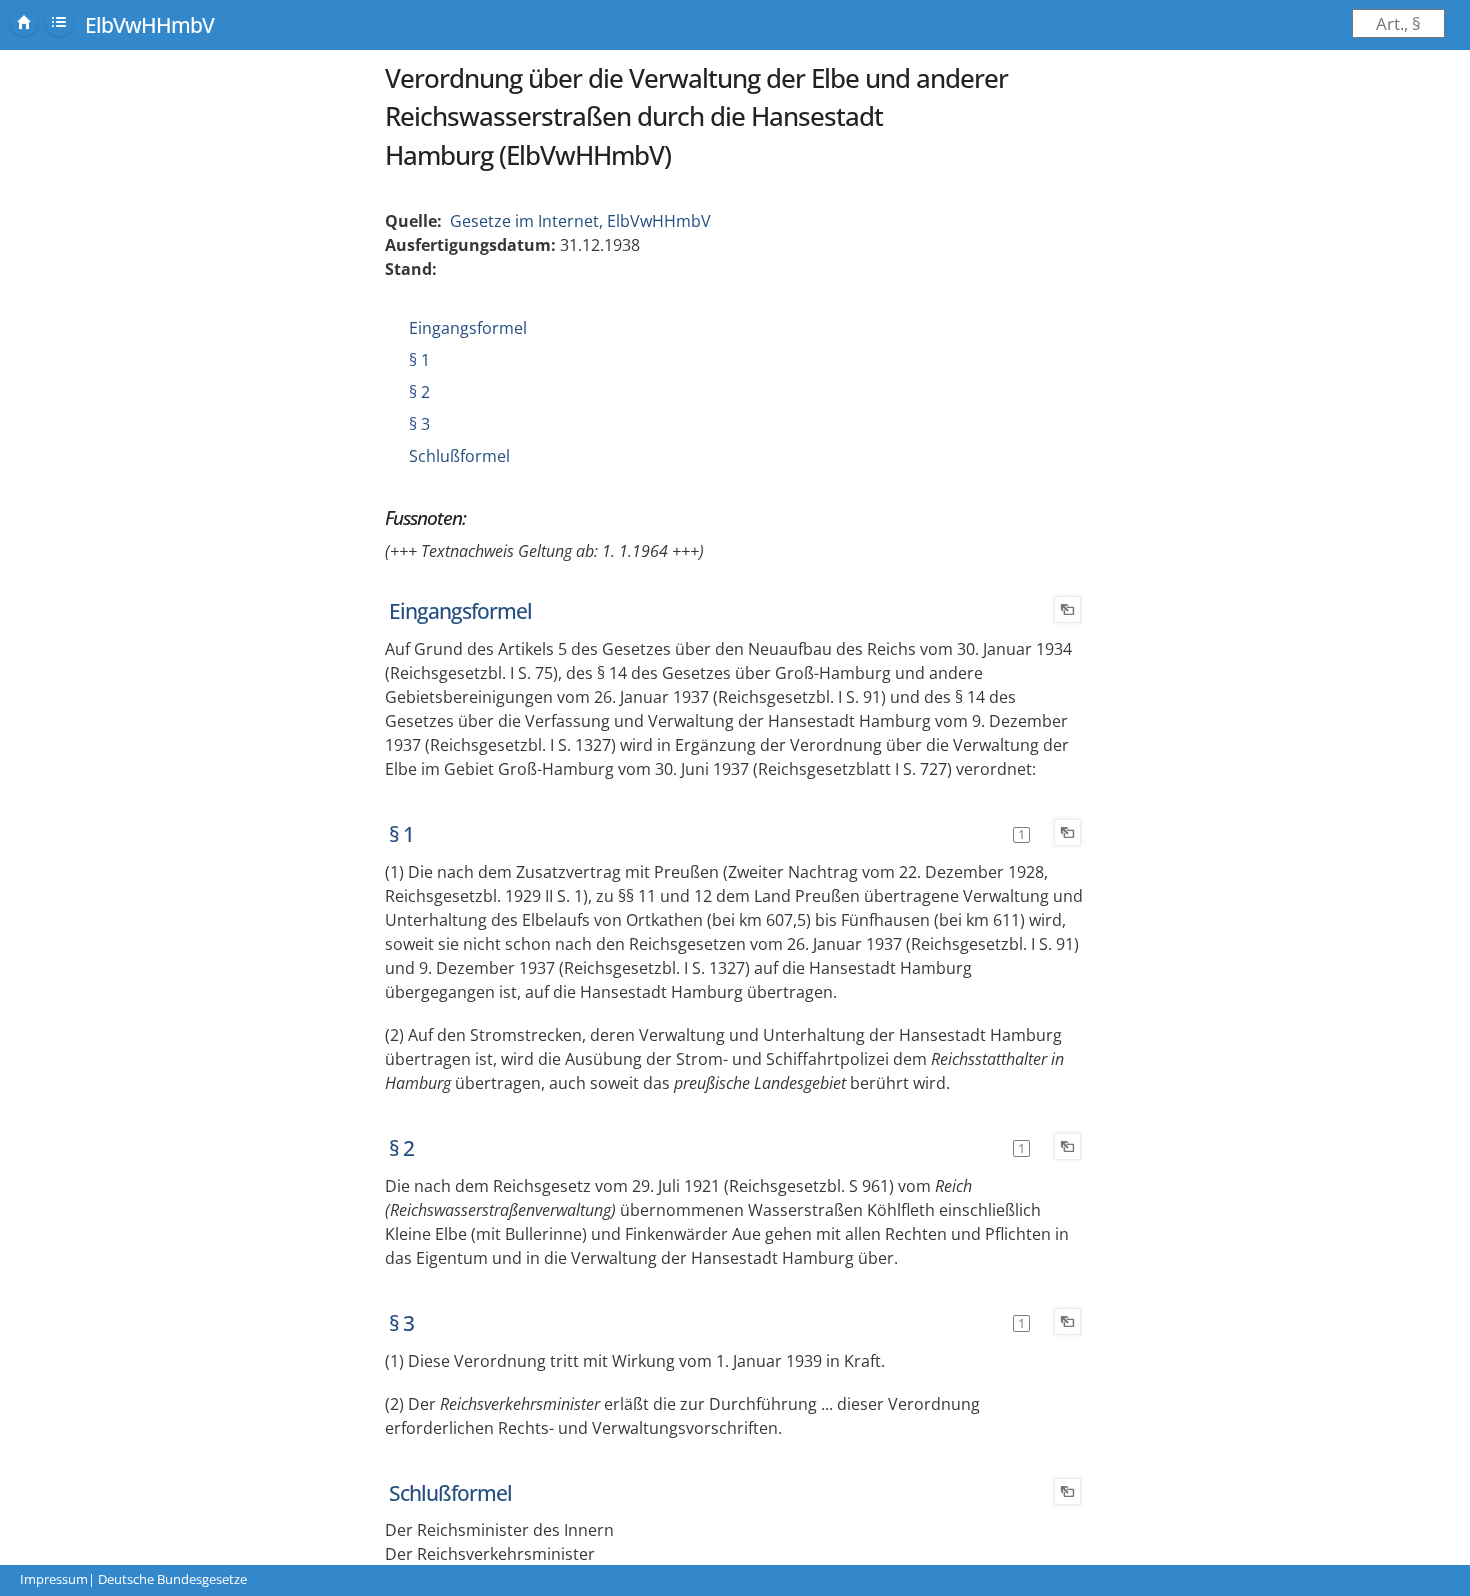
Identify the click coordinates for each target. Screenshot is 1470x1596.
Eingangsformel (468, 328)
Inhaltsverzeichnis (59, 22)
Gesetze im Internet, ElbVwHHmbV (580, 221)
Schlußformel (459, 456)
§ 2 (419, 392)
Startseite (24, 22)
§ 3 (419, 424)
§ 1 (419, 360)
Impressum (54, 1579)
